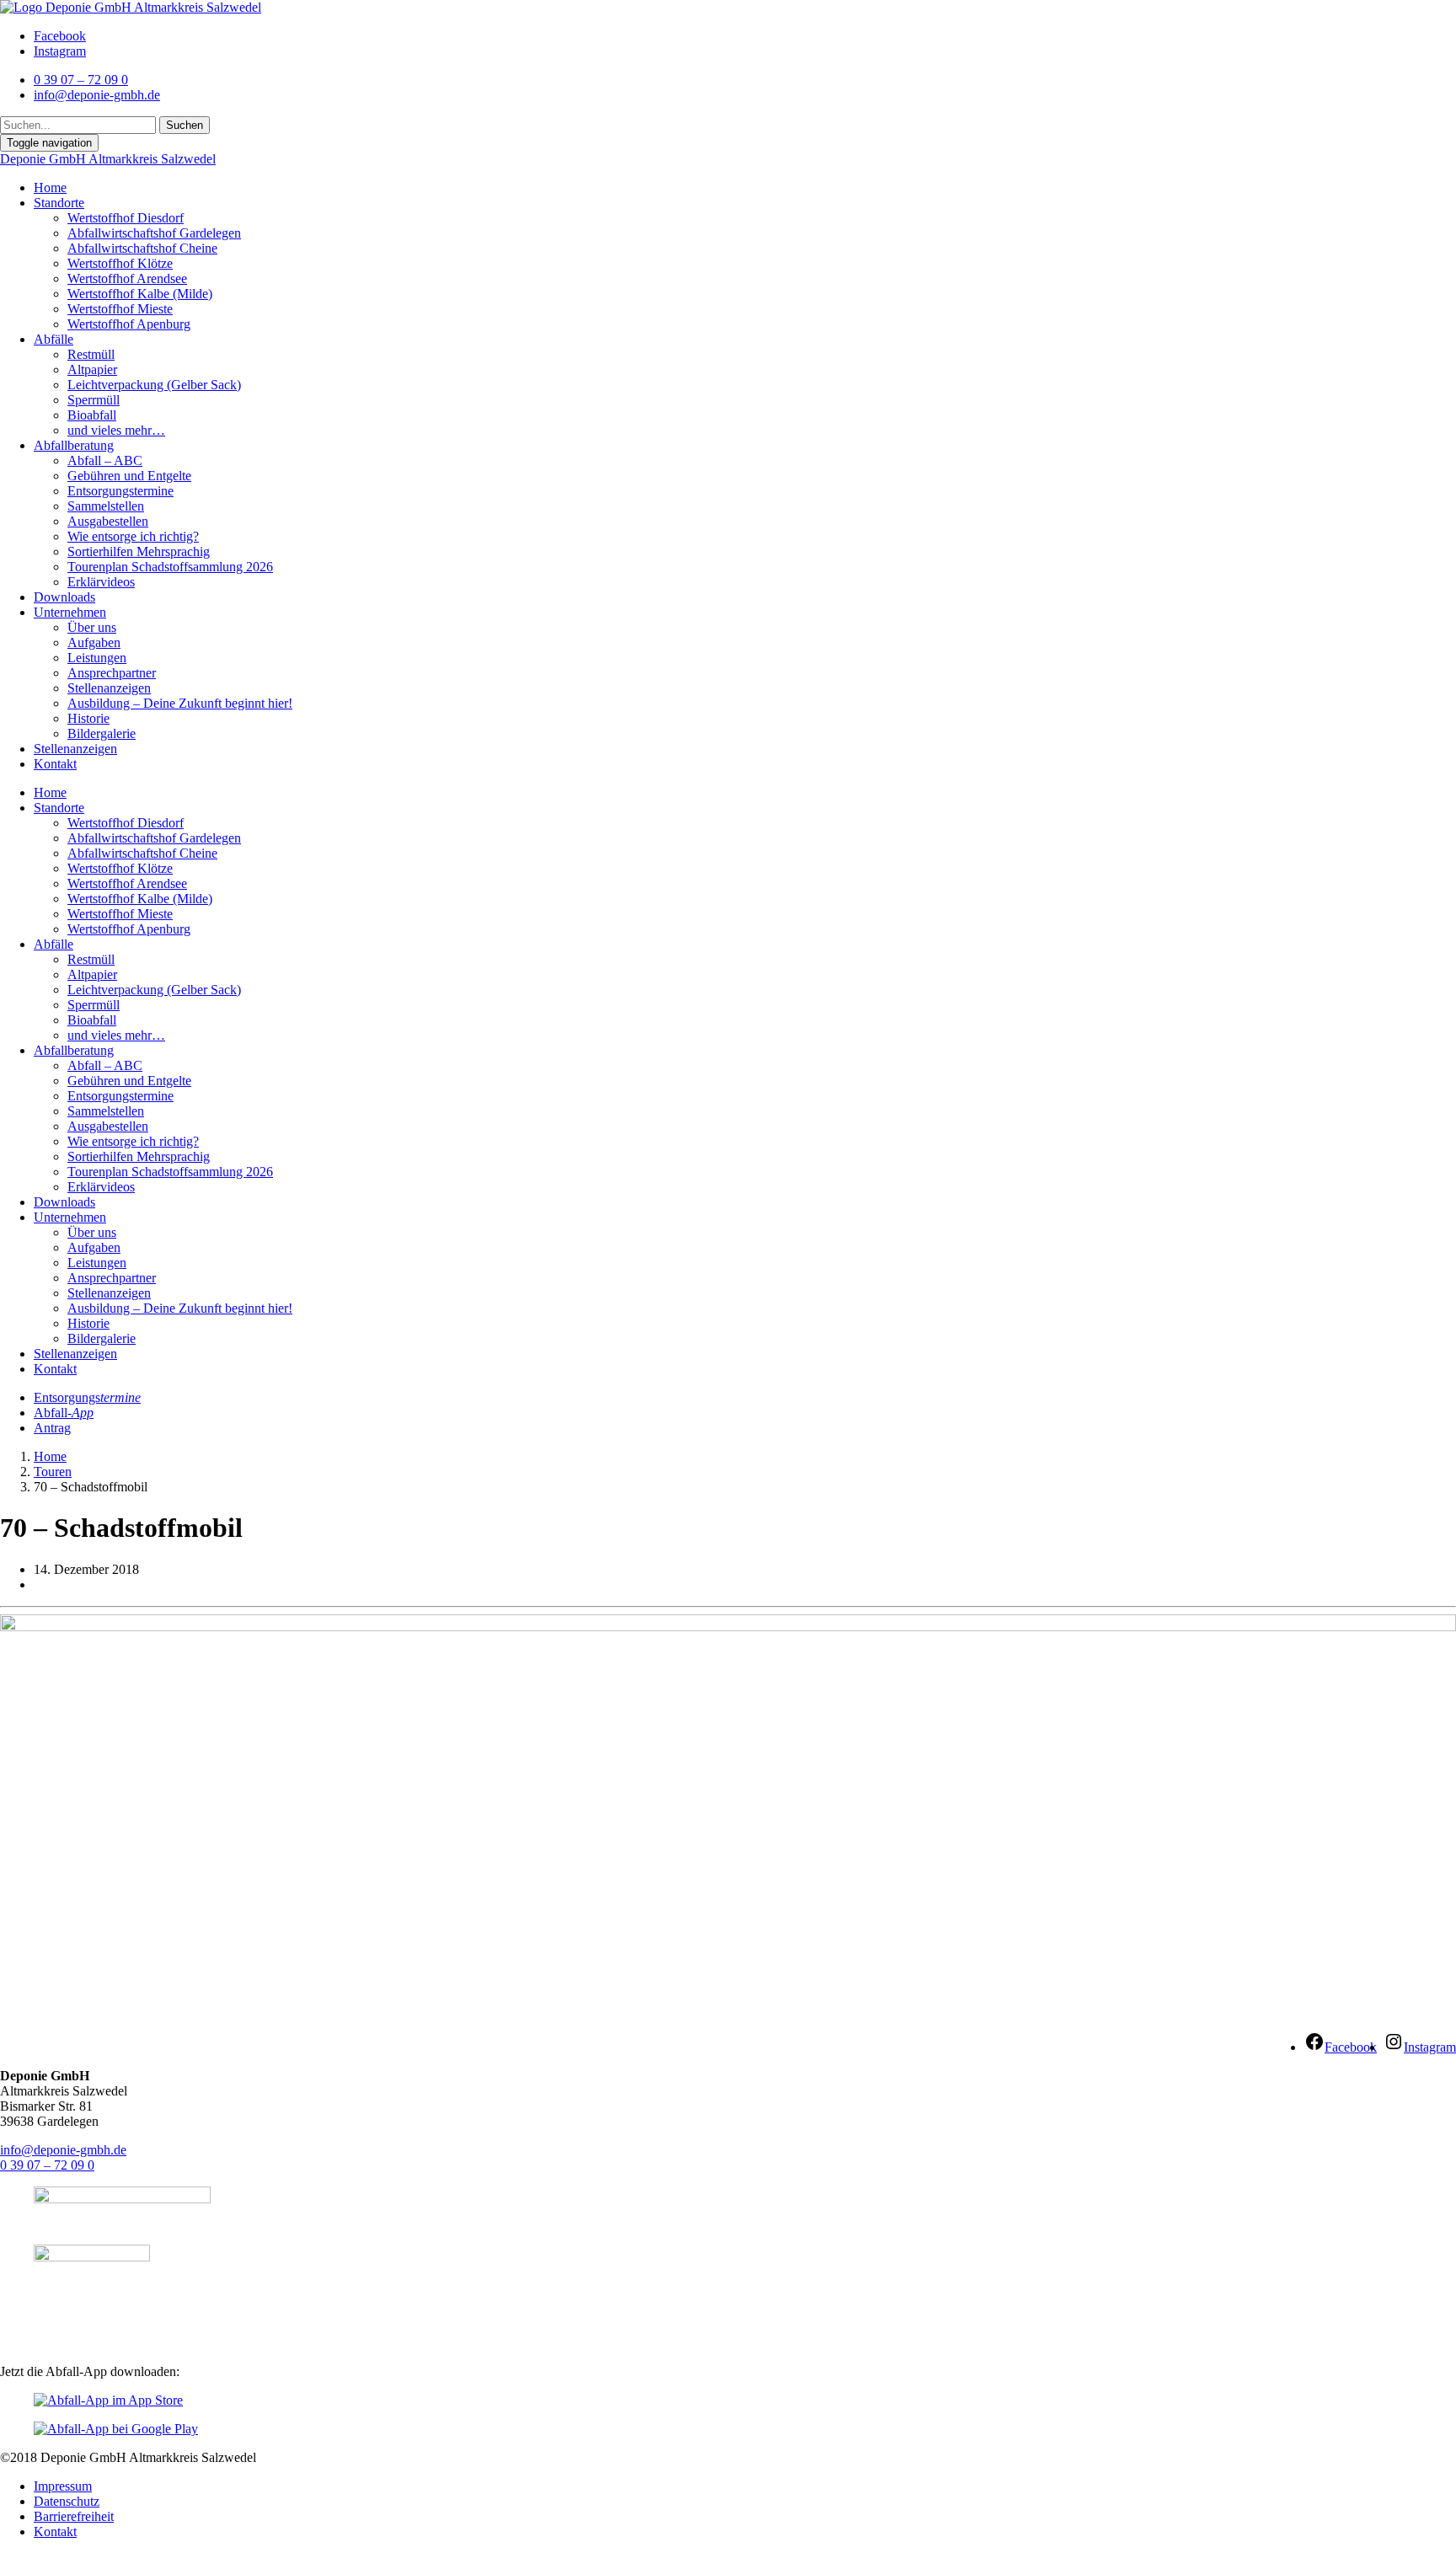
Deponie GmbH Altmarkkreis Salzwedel (108, 159)
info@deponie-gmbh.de (63, 2150)
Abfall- (64, 1413)
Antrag (52, 1428)
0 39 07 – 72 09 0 (47, 2165)
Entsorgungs (87, 1397)
